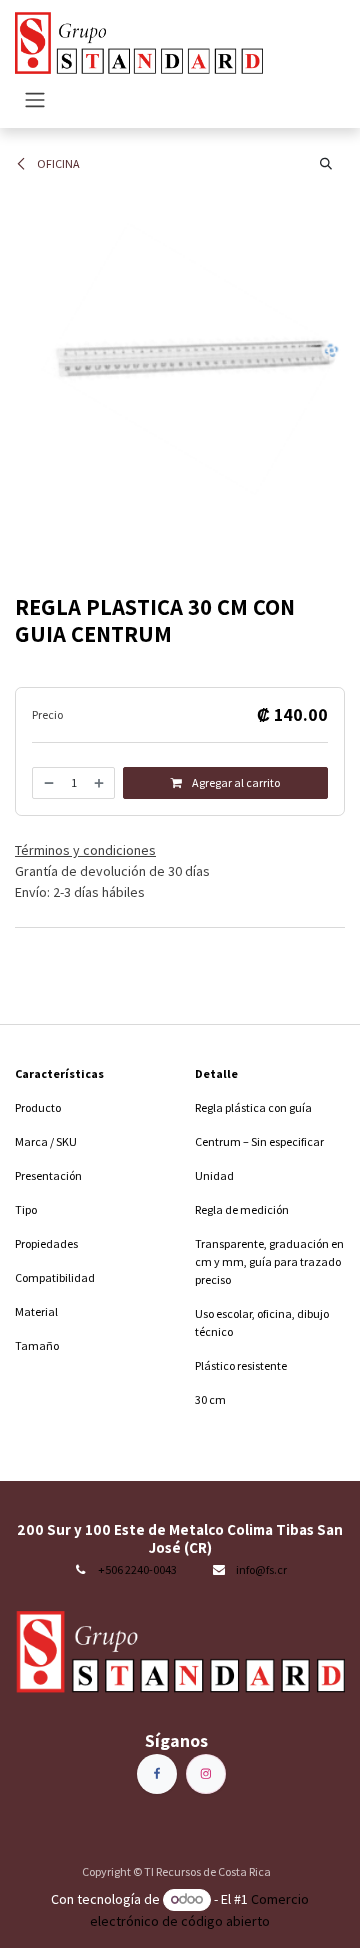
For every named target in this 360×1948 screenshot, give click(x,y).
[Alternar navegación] (35, 99)
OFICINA (57, 163)
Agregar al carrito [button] (235, 782)
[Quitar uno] (48, 783)
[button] (326, 164)
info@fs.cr (261, 1569)
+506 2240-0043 (137, 1569)
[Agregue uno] (100, 783)
